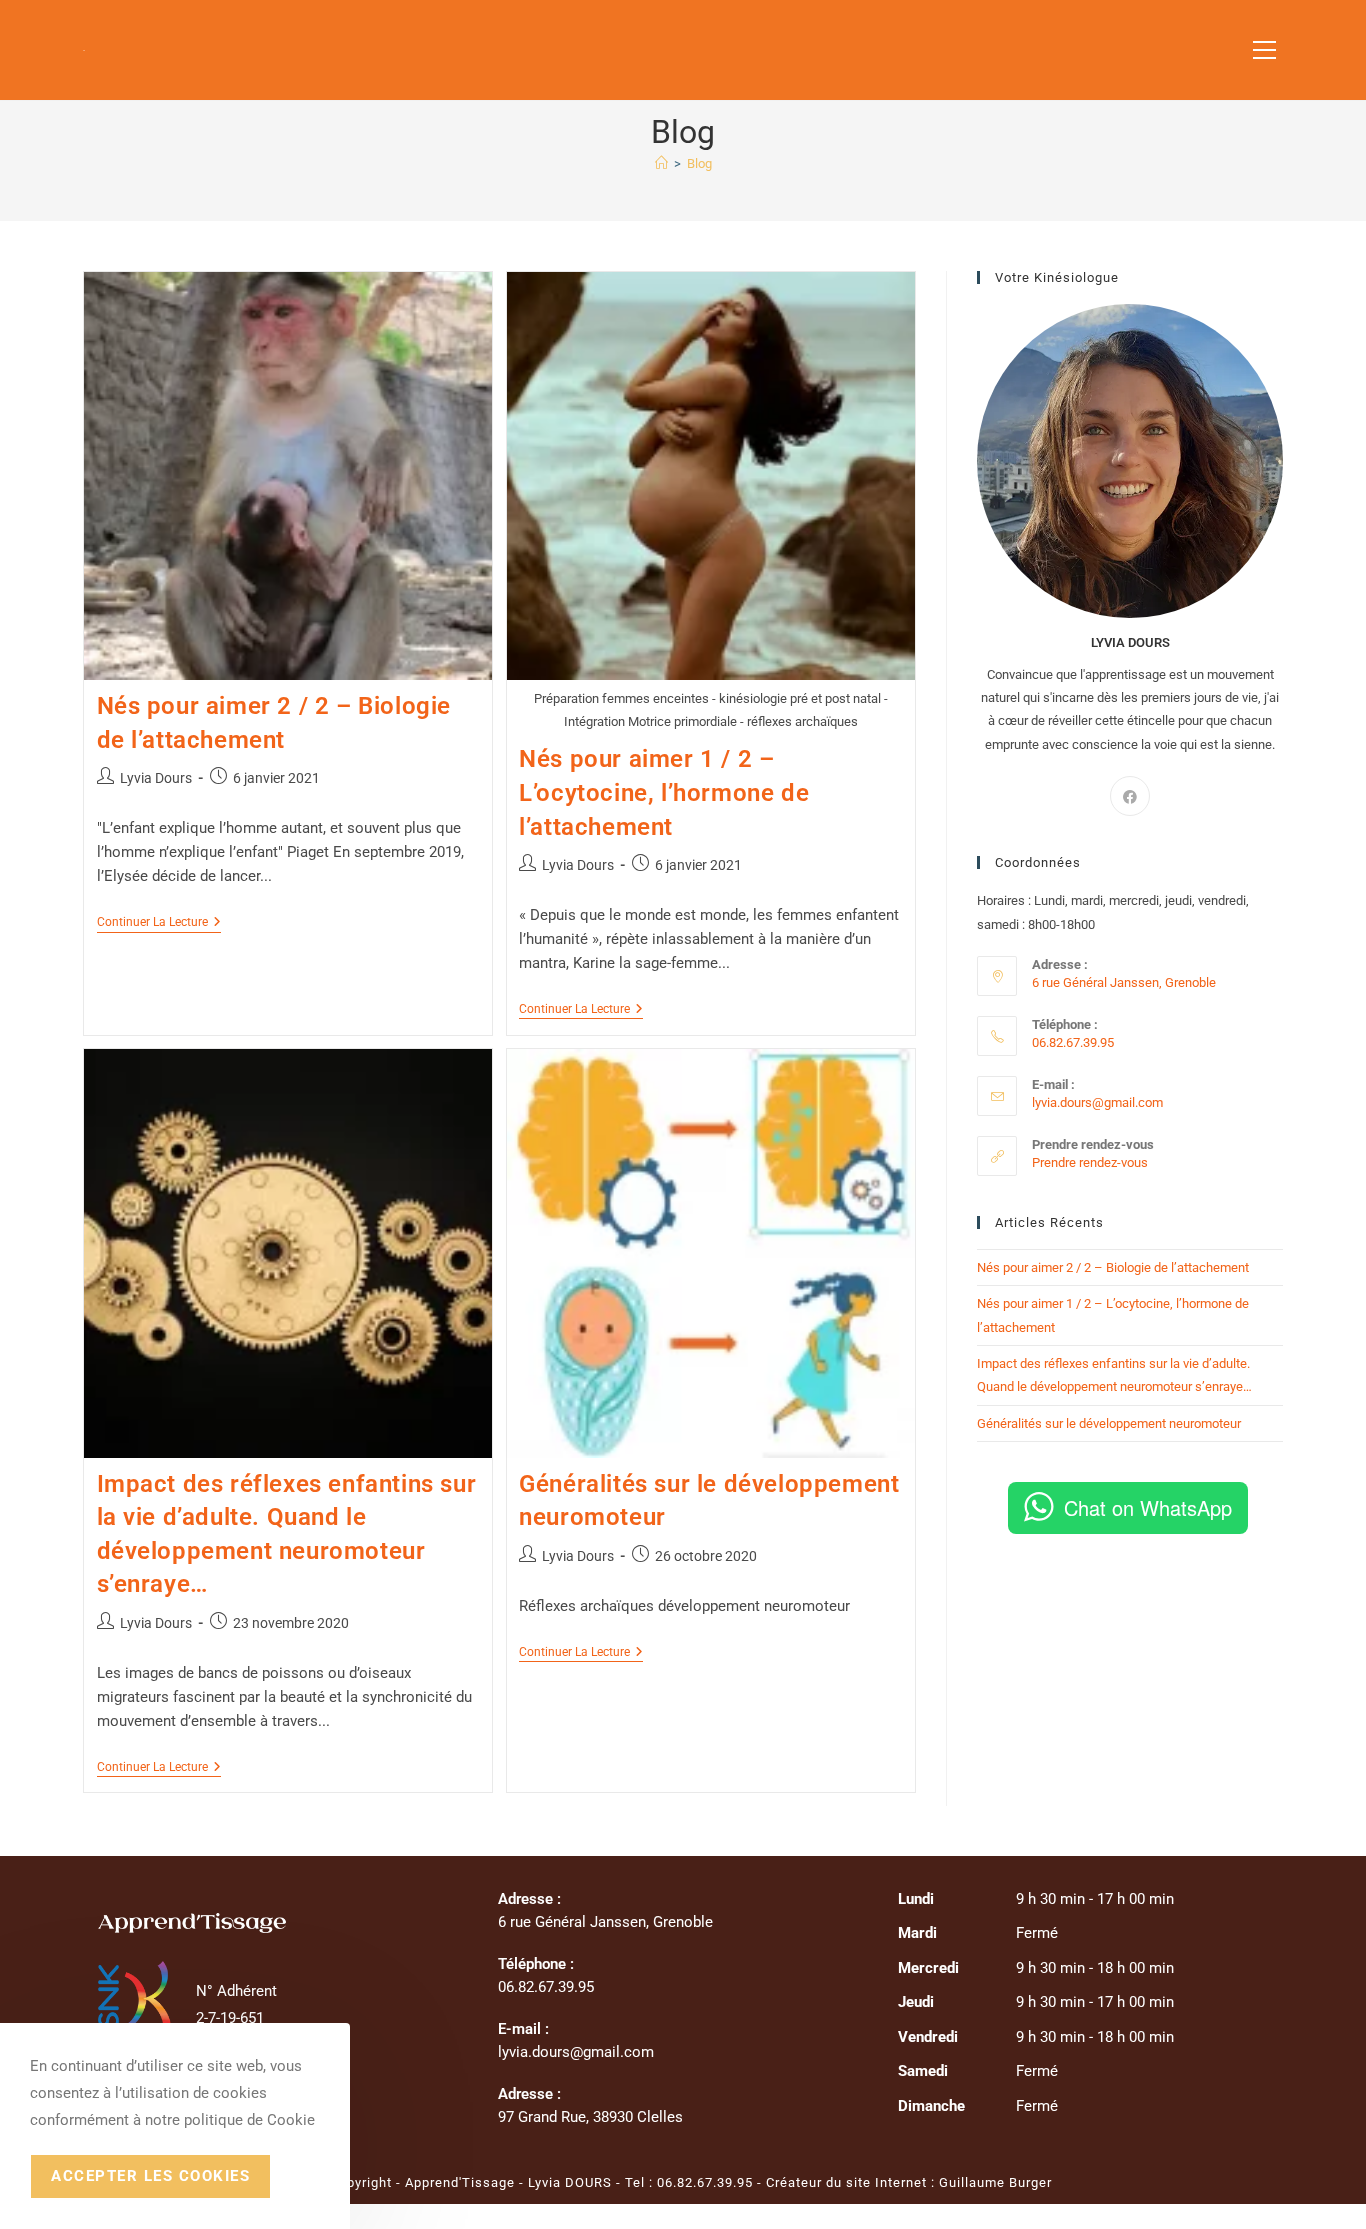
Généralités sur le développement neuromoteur (1109, 1423)
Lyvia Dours (156, 778)
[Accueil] (661, 163)
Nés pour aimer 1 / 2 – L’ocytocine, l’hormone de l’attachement (664, 792)
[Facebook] (1130, 796)
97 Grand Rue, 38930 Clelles (590, 2117)
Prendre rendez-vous (1090, 1162)
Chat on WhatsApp (1148, 1507)
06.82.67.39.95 (705, 2182)
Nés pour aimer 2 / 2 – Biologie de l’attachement (1113, 1267)
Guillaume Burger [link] (995, 2182)
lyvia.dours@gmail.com (1097, 1102)
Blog (699, 163)
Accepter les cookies (150, 2176)
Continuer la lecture (159, 923)
